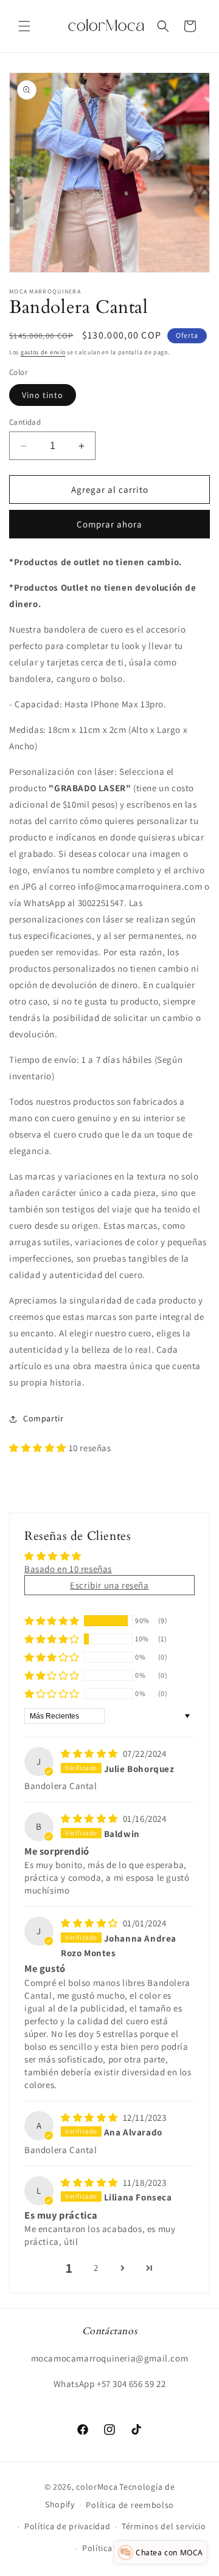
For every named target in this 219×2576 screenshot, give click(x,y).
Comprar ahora (109, 524)
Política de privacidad (67, 2526)
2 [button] (96, 2268)
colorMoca (97, 2487)
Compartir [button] (43, 1418)
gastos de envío (43, 352)
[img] (91, 1753)
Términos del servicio (164, 2526)
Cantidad (25, 422)
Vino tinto (43, 395)
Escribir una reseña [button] (109, 1585)
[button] (24, 26)
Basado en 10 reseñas (68, 1569)
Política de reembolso (130, 2505)
